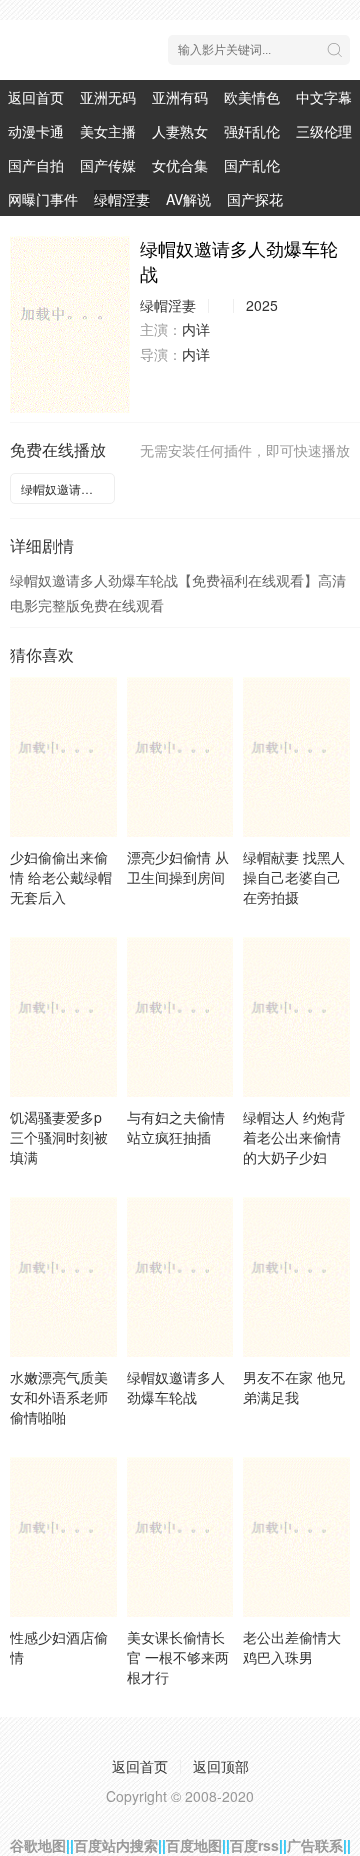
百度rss (254, 1845)
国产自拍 (36, 165)
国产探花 (255, 199)
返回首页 (36, 97)
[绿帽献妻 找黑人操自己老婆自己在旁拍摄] (296, 757)
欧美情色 (252, 97)
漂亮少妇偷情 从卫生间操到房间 (178, 867)
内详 (196, 329)
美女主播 (108, 131)
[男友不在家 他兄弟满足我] (296, 1277)
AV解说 (188, 199)
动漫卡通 (36, 131)
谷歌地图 (38, 1845)
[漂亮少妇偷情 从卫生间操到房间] (180, 757)
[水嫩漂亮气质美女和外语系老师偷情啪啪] (63, 1277)
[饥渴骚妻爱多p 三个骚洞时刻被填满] (63, 1017)
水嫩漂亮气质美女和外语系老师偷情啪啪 (59, 1397)
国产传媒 (108, 165)
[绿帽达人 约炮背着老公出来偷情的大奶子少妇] (296, 1017)
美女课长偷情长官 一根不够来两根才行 (178, 1657)
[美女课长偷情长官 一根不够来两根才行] (180, 1537)
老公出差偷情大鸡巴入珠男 (292, 1647)
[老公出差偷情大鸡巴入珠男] (296, 1537)
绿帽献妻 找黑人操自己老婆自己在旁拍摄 (294, 877)
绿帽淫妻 (122, 199)
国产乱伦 (252, 165)
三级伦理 (324, 131)
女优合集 (180, 165)
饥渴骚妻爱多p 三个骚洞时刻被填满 (59, 1137)
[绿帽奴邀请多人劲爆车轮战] (70, 324)
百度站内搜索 (116, 1845)
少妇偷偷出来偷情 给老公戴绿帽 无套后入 (61, 877)
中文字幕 (324, 97)
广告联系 (315, 1845)
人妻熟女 (180, 131)
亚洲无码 (108, 97)
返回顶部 (221, 1766)
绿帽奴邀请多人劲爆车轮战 (68, 488)
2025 (262, 305)
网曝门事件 (43, 199)
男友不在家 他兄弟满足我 (294, 1387)
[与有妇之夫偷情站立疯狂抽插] (180, 1017)
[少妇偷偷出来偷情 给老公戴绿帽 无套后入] (63, 757)
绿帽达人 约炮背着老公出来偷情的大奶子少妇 (294, 1137)
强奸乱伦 (252, 131)
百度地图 (194, 1845)
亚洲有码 (180, 97)
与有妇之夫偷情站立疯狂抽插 (176, 1127)
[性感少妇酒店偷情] (63, 1537)
